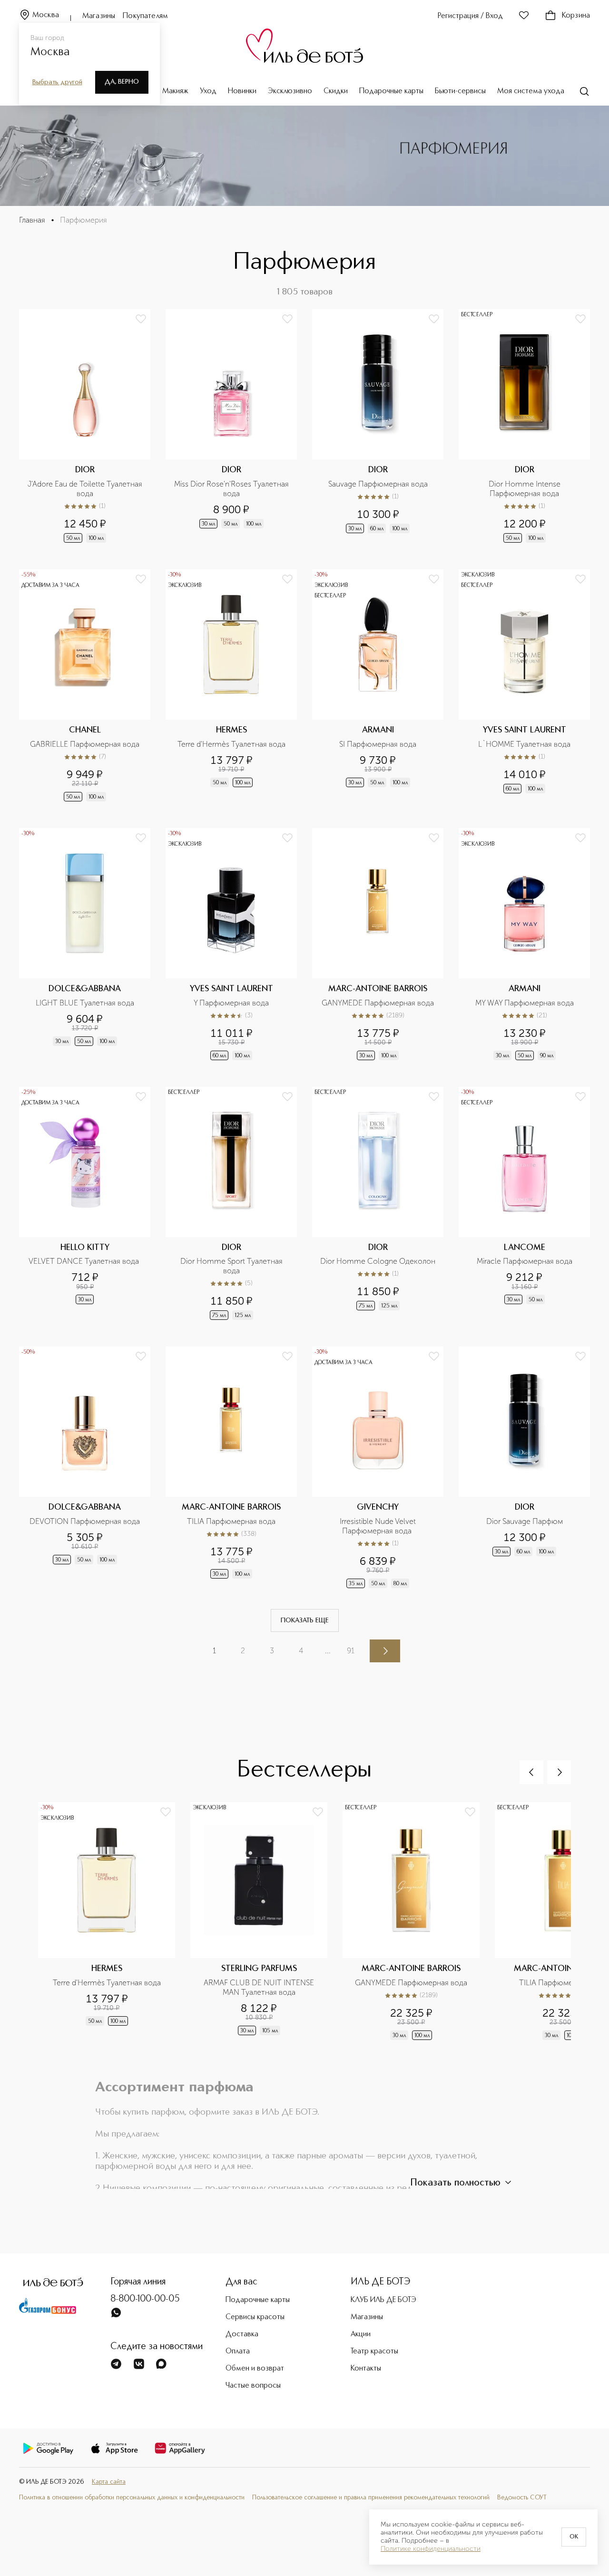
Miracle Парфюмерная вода (525, 1261)
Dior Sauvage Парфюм (525, 1521)
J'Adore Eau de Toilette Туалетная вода (86, 489)
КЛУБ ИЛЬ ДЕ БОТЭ (383, 2300)
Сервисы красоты (255, 2317)
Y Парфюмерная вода (231, 1003)
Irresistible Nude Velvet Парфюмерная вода (379, 1526)
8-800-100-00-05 (145, 2299)
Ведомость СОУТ (522, 2498)
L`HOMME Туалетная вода (524, 744)
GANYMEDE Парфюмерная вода (378, 1003)
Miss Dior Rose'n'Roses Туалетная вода (232, 489)
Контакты (366, 2369)
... (328, 1651)
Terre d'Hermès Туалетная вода (231, 744)
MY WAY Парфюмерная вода (525, 1003)
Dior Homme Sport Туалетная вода (232, 1266)
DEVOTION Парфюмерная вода (85, 1521)
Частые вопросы (253, 2386)
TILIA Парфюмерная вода (231, 1521)
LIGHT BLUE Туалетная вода (85, 1003)
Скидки (336, 91)
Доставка (242, 2334)
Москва (46, 15)
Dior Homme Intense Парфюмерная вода (526, 489)
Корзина (576, 16)
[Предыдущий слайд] (531, 1772)
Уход (208, 91)
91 (351, 1651)
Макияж (175, 91)
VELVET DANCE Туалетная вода (85, 1261)
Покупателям (145, 16)
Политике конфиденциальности (431, 2549)
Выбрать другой (57, 82)
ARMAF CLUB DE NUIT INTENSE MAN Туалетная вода (260, 1987)
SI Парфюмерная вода (378, 744)
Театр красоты (374, 2352)
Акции (361, 2334)
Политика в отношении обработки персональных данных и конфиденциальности (132, 2498)
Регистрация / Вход (470, 16)
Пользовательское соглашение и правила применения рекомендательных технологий (371, 2498)
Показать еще (305, 1620)
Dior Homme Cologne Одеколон (378, 1261)
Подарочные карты (391, 91)
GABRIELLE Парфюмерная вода (85, 744)
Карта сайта (109, 2482)
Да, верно (122, 82)
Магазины (99, 16)
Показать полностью (455, 2183)
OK (574, 2537)
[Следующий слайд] (559, 1772)
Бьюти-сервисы (460, 91)
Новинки (242, 91)
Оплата (238, 2352)
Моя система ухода (531, 91)
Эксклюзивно (290, 91)
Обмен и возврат (255, 2369)
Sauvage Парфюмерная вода (378, 484)
